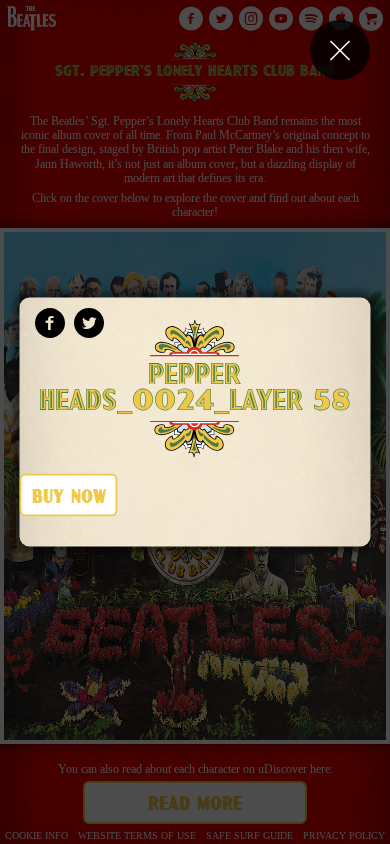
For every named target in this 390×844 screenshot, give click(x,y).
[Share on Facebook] (50, 323)
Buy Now (69, 497)
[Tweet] (89, 323)
